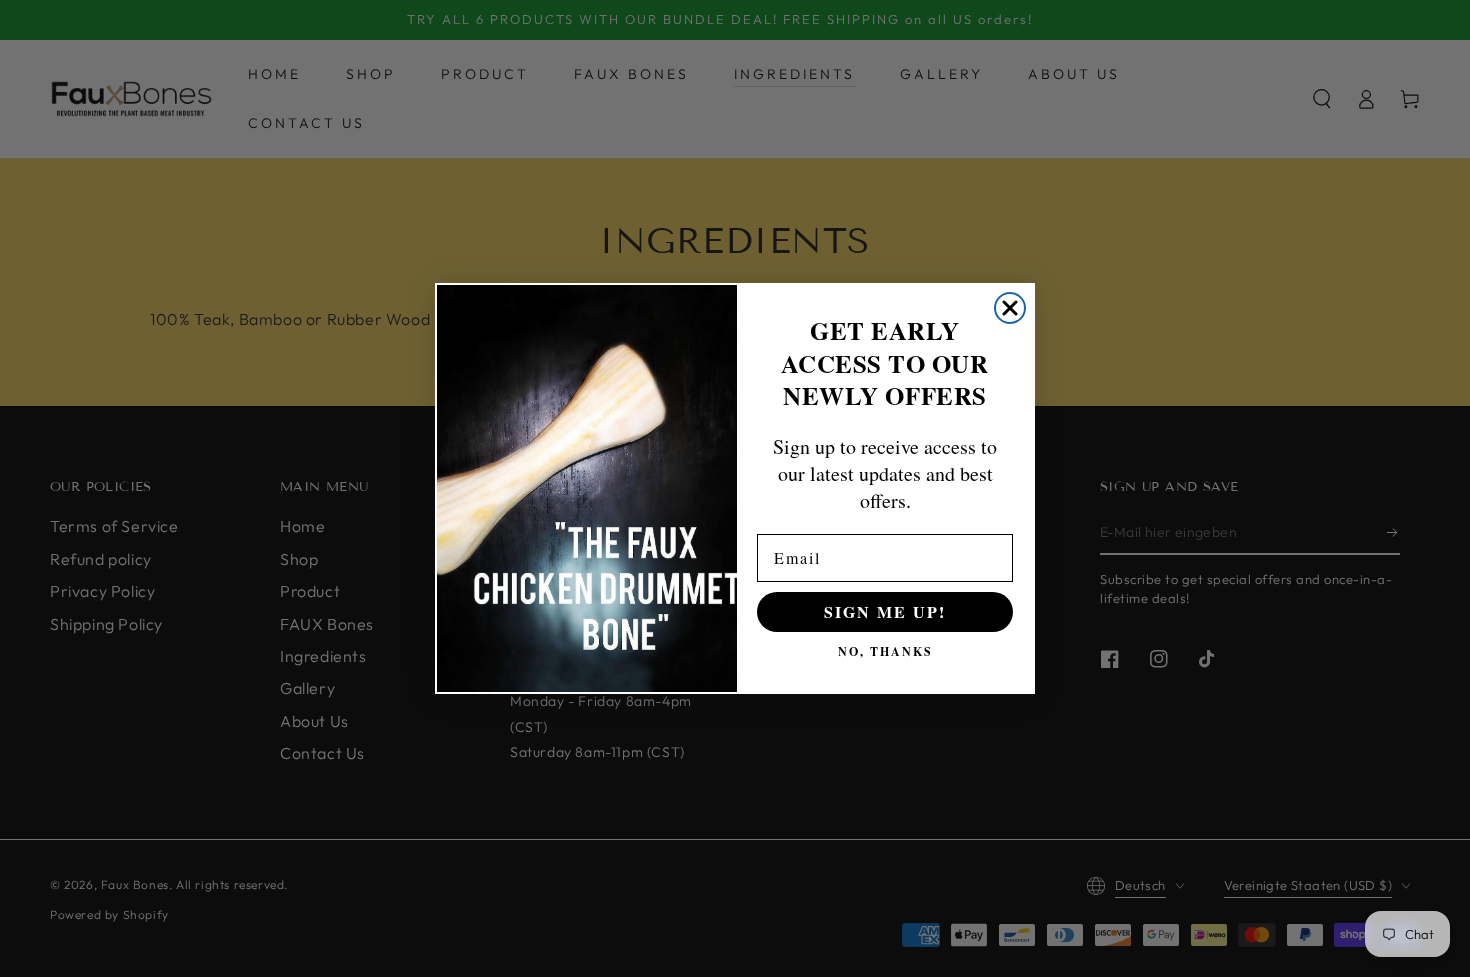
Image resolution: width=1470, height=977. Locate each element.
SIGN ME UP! (885, 611)
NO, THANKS (885, 651)
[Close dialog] (1010, 308)
